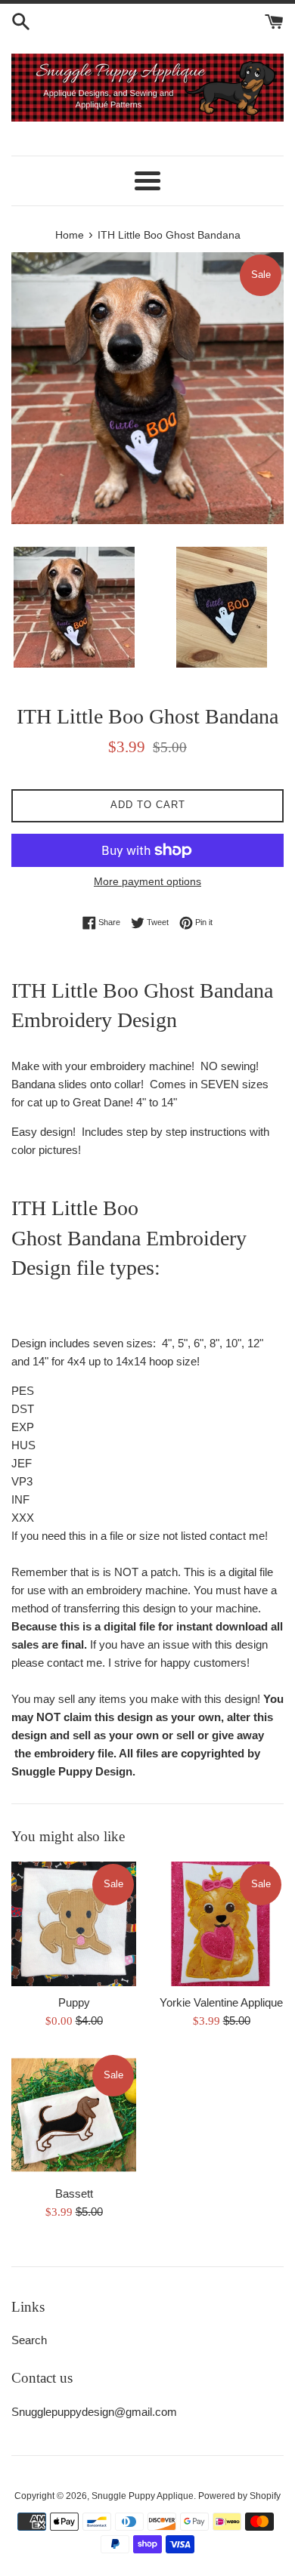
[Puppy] (74, 1924)
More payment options (147, 881)
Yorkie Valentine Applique (221, 2002)
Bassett (74, 2193)
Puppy (74, 2002)
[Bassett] (74, 2115)
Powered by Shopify (239, 2496)
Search (29, 2340)
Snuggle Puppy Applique (143, 2496)
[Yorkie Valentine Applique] (221, 1924)
